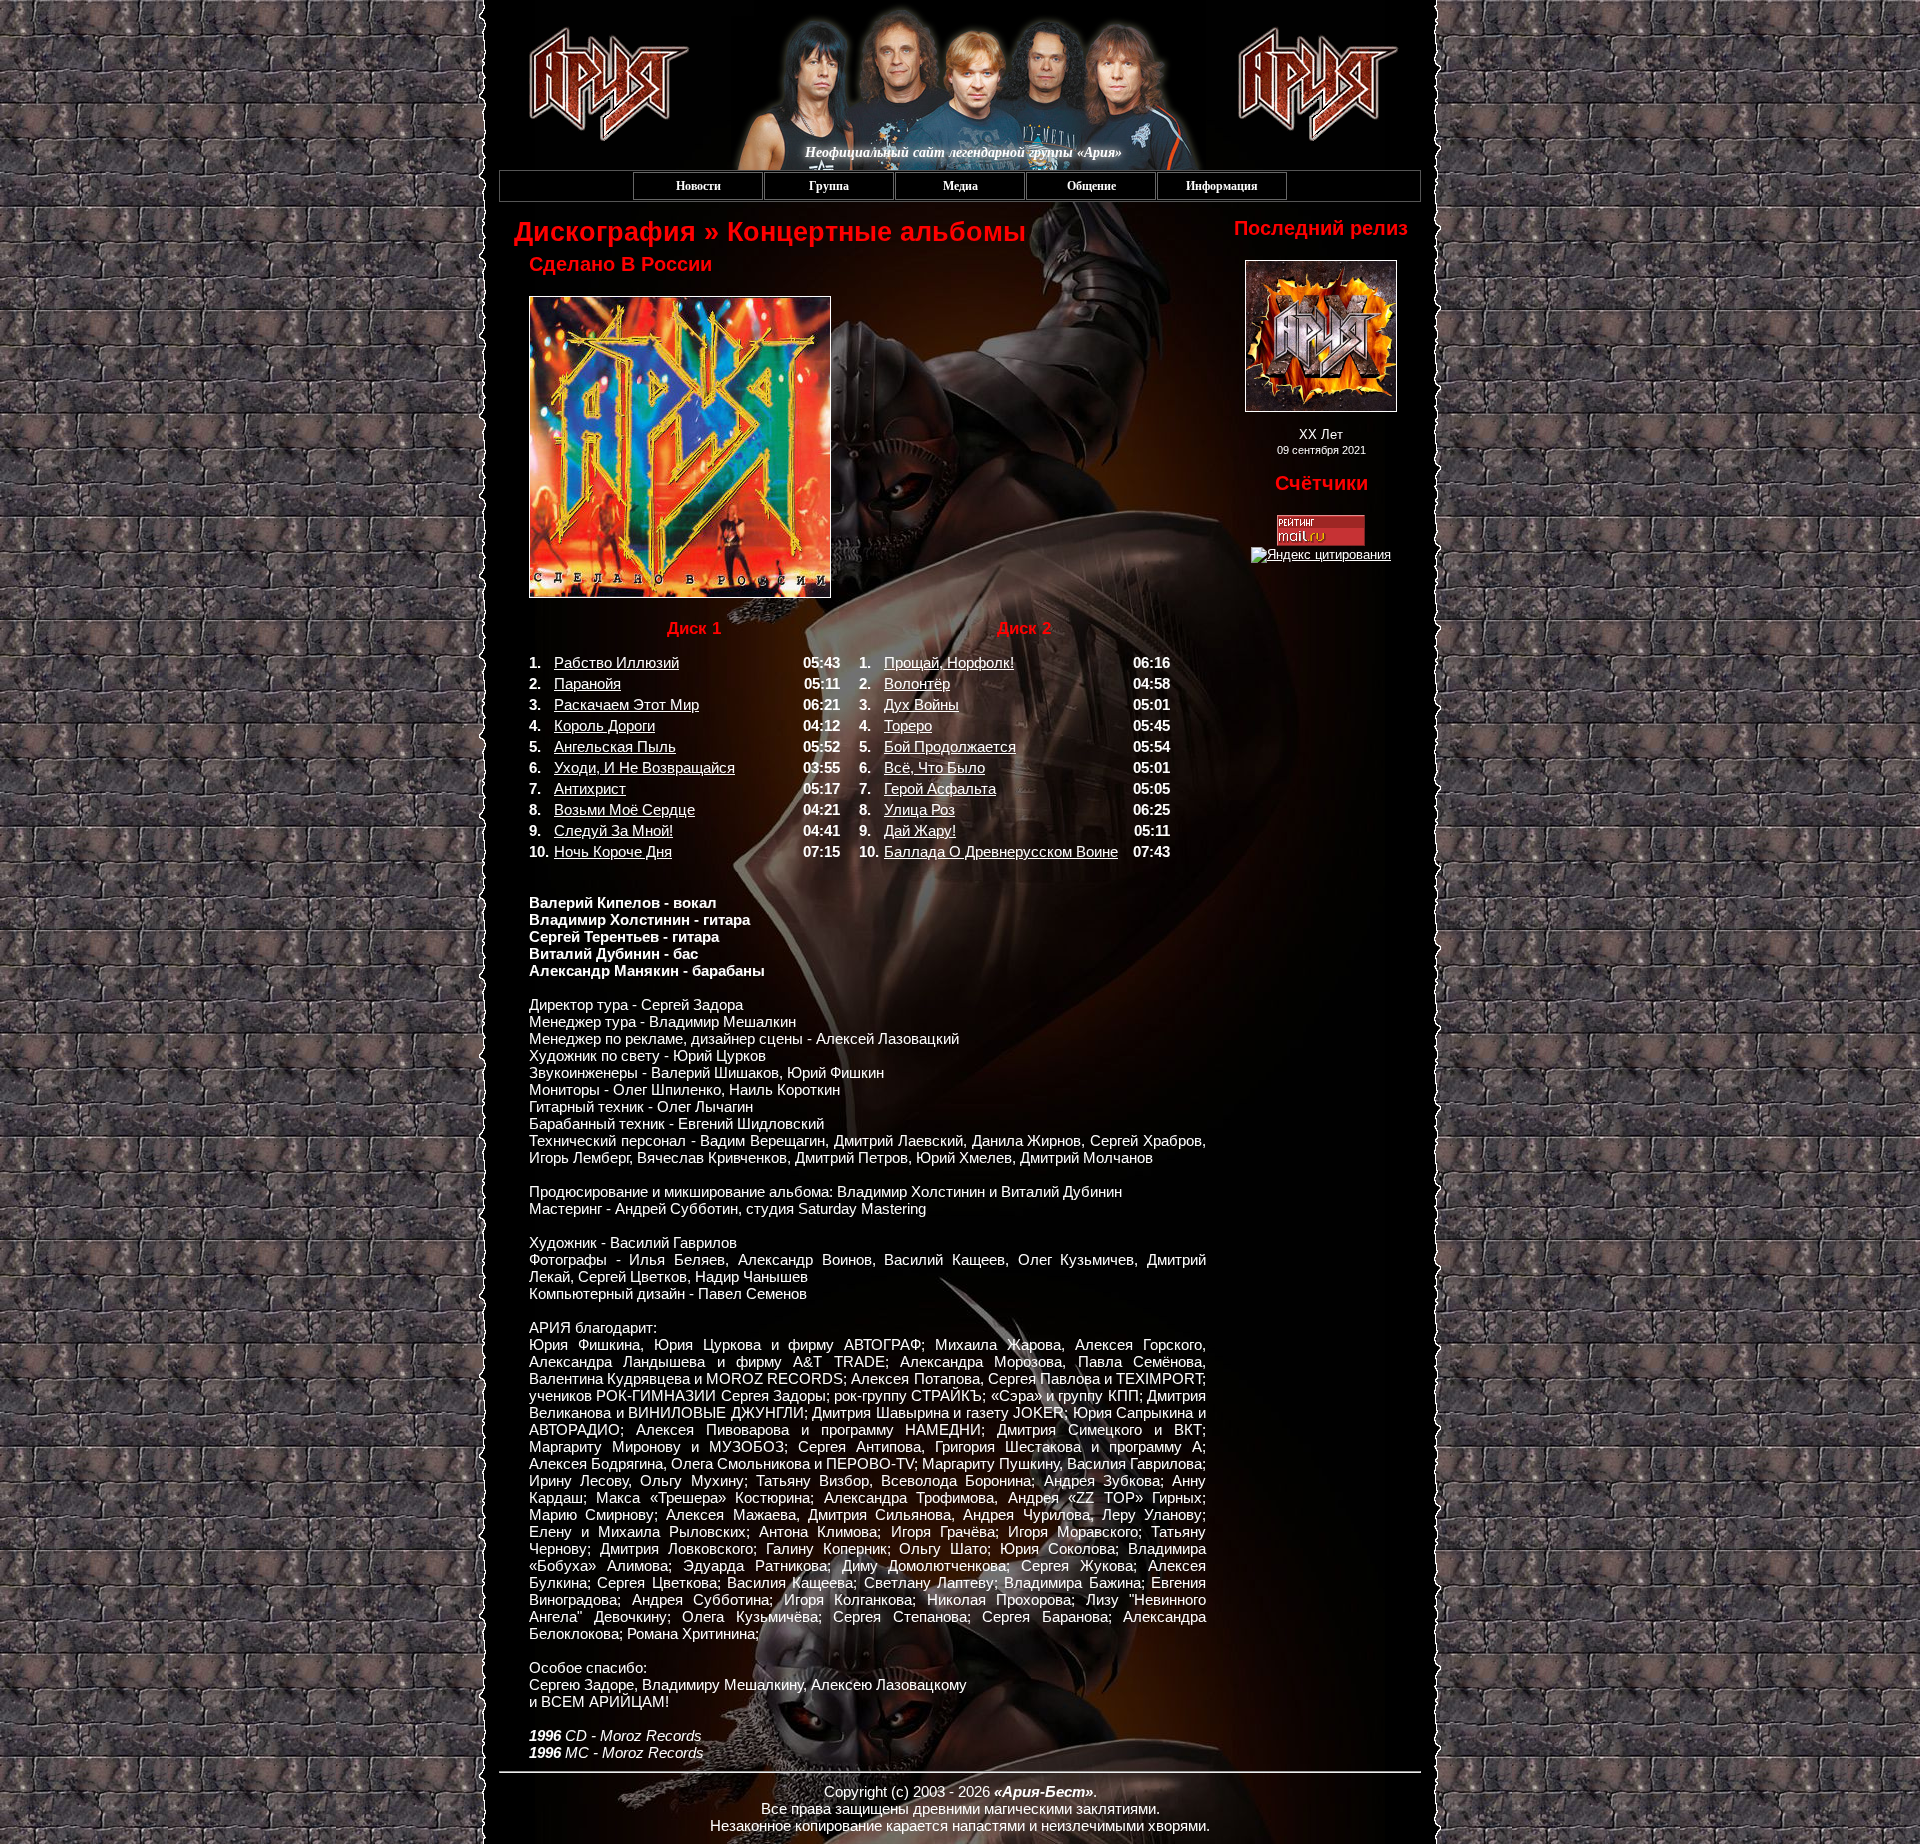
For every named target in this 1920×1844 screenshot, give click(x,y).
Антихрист (590, 788)
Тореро (908, 725)
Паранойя (587, 683)
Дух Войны (921, 704)
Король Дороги (604, 725)
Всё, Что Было (934, 767)
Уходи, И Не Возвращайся (644, 767)
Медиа (960, 186)
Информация (1222, 186)
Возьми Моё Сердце (624, 809)
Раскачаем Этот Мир (626, 704)
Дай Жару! (920, 830)
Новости (698, 186)
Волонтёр (917, 683)
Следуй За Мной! (613, 830)
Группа (829, 186)
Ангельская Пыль (615, 746)
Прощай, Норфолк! (949, 662)
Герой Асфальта (940, 788)
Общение (1091, 186)
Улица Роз (919, 809)
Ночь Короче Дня (613, 851)
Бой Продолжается (950, 746)
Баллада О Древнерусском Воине (1001, 851)
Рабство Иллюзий (616, 662)
